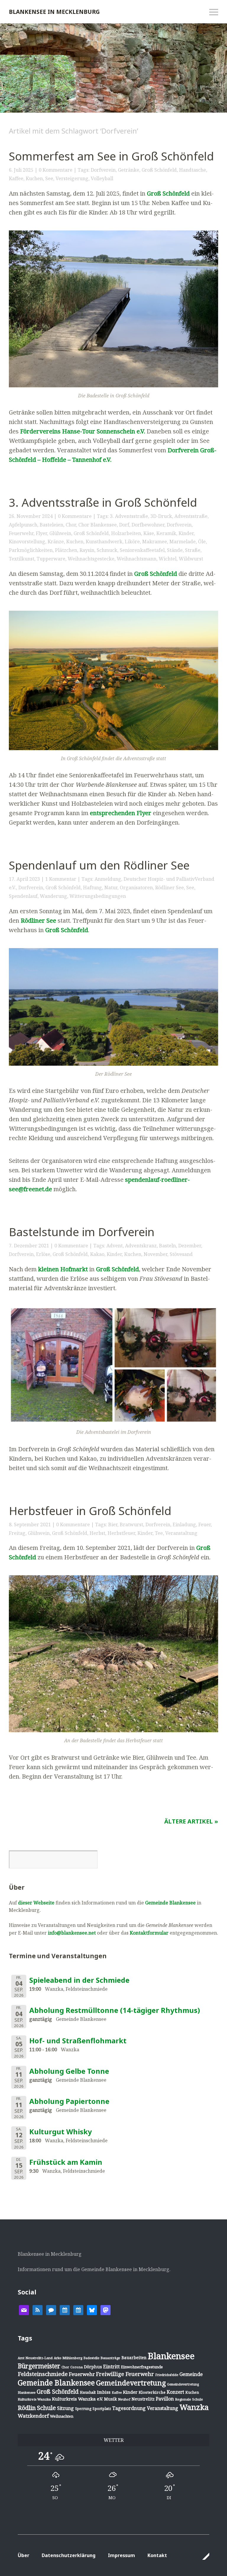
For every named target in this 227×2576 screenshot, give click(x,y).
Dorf (124, 525)
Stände (175, 550)
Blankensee (171, 2356)
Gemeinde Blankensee (170, 1903)
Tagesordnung (129, 2408)
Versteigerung (72, 178)
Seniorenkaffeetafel (142, 550)
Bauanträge (110, 2358)
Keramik (166, 533)
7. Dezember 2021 (29, 1246)
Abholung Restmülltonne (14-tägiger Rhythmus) (115, 2010)
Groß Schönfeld (159, 170)
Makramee (155, 542)
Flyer (41, 533)
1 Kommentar (61, 879)
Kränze (56, 542)
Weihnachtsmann (137, 559)
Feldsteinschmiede (43, 2374)
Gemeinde (191, 2374)
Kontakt (157, 2555)
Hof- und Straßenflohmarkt (78, 2041)
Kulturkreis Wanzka (34, 2399)
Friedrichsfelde (167, 2375)
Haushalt (88, 2392)
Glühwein (60, 533)
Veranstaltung (181, 1533)
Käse (149, 533)
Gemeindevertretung (131, 2383)
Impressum (121, 2555)
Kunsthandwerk (104, 542)
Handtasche (193, 170)
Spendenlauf (23, 896)
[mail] (24, 2310)
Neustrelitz (143, 2399)
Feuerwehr (21, 533)
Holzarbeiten (126, 533)
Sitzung (65, 2408)
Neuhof (124, 2399)
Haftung (93, 888)
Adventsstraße (191, 516)
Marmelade (183, 542)
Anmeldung (108, 879)
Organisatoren (136, 888)
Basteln (167, 1246)
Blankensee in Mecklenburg (54, 12)
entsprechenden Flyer (121, 813)
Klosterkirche (152, 2392)
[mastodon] (106, 2310)
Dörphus (93, 2367)
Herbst (97, 1533)
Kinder (186, 533)
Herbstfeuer (121, 1533)
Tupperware (51, 559)
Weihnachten (62, 2416)
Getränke (129, 170)
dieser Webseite (36, 1903)
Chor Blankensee (98, 525)
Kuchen (34, 178)
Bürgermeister (39, 2366)
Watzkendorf (33, 2416)
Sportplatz (102, 2408)
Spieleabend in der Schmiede (79, 1980)
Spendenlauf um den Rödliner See (99, 865)
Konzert (175, 2392)
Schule (46, 2408)
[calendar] (65, 2310)
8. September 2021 (30, 1525)
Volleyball (102, 178)
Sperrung (83, 2409)
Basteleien (51, 525)
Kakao (97, 1254)
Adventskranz (141, 1246)
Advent (115, 1246)
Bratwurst (131, 1525)
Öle (202, 542)
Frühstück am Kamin (66, 2162)
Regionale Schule (189, 2399)
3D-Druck (161, 516)
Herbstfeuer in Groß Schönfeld (90, 1511)
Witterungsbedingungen (98, 896)
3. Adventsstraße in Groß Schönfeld (103, 502)
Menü (214, 12)
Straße (193, 550)
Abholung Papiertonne (69, 2101)
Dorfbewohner (148, 525)
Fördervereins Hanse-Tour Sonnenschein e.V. (83, 431)
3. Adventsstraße (129, 516)
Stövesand (181, 1254)
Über (23, 2555)
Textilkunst (22, 559)
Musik (110, 2399)
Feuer (205, 1525)
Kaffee (16, 178)
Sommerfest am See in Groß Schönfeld (111, 156)
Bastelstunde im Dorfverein (82, 1232)
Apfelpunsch (23, 525)
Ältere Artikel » (191, 1821)
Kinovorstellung (27, 542)
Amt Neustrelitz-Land (35, 2358)
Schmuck (107, 550)
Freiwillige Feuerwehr (125, 2374)
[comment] (51, 2310)
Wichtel (168, 559)
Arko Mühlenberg (68, 2358)
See (49, 178)
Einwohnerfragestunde (142, 2367)
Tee (159, 1533)
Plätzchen (66, 550)
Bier (113, 1525)
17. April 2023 (24, 879)
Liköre (132, 542)
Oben (203, 2556)
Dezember (190, 1246)
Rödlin (27, 2408)
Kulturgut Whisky (61, 2132)
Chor (71, 525)
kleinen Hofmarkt (63, 1269)
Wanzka (194, 2407)
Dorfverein (103, 170)
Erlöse (43, 1254)
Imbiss (104, 2392)
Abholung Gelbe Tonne (69, 2071)
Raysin (87, 550)
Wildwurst (191, 559)
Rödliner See (170, 888)
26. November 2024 (31, 516)
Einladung (184, 1525)
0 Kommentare (56, 170)
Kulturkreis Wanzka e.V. (77, 2399)
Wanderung (53, 896)
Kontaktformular (149, 1933)
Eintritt (111, 2367)
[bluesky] (92, 2310)
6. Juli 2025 (21, 170)
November (155, 1254)
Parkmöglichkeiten (31, 550)
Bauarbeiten (134, 2358)
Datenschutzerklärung (69, 2555)
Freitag (17, 1533)
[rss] (38, 2310)
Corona (77, 2367)
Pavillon (165, 2399)
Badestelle (91, 2358)
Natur (111, 888)
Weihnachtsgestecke (91, 559)
